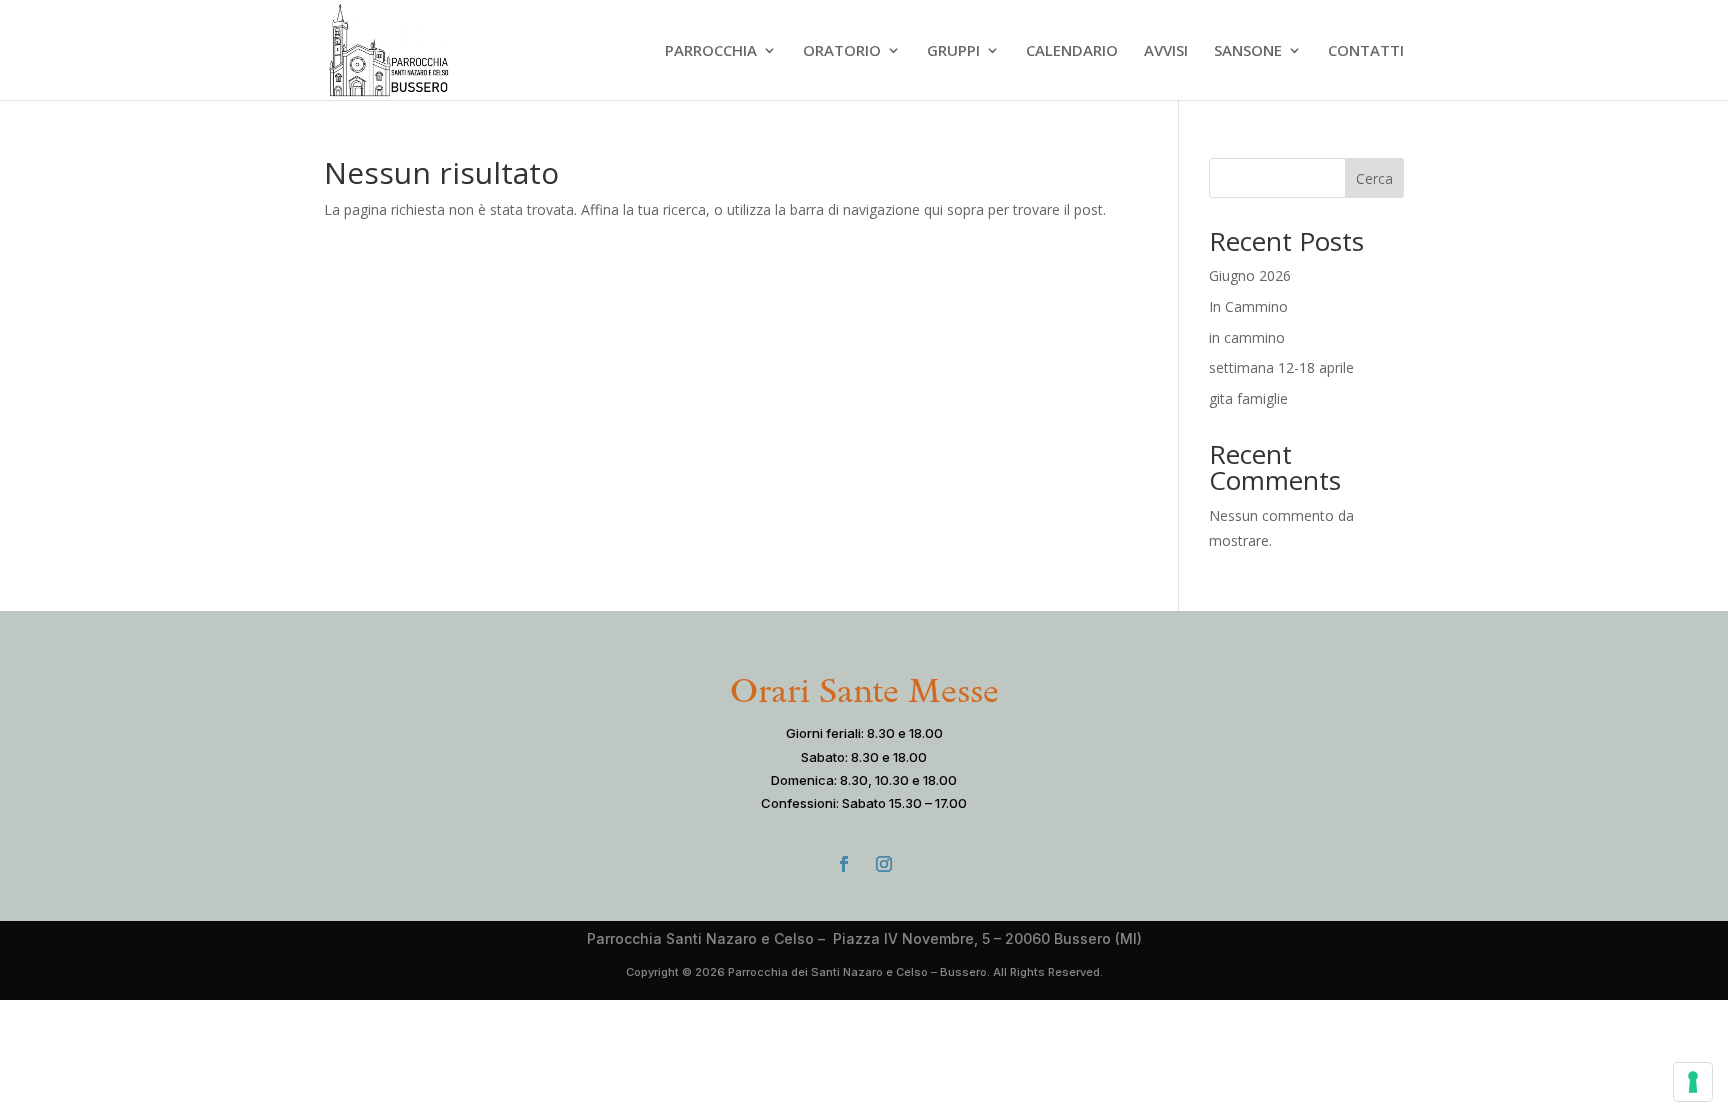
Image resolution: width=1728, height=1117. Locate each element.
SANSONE (1248, 51)
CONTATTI (1366, 51)
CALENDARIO (1072, 51)
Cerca (1374, 178)
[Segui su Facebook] (844, 864)
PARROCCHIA (711, 51)
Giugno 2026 (1250, 275)
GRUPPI (953, 51)
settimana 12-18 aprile (1281, 367)
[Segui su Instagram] (884, 864)
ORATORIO (842, 51)
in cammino (1247, 337)
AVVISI (1166, 51)
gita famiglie (1248, 398)
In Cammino (1248, 306)
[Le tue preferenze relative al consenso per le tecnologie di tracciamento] (1693, 1082)
